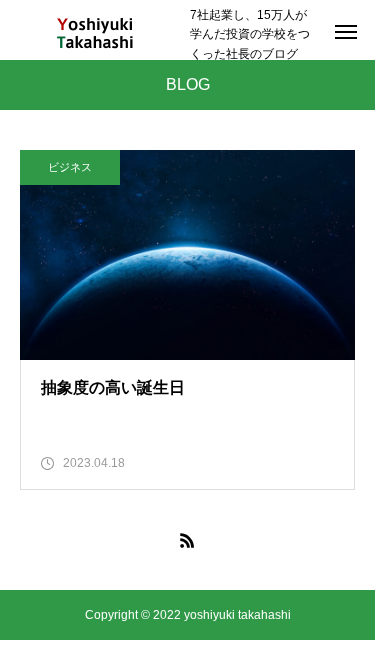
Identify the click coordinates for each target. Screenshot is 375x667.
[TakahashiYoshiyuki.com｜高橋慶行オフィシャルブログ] (95, 35)
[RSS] (188, 540)
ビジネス (70, 167)
